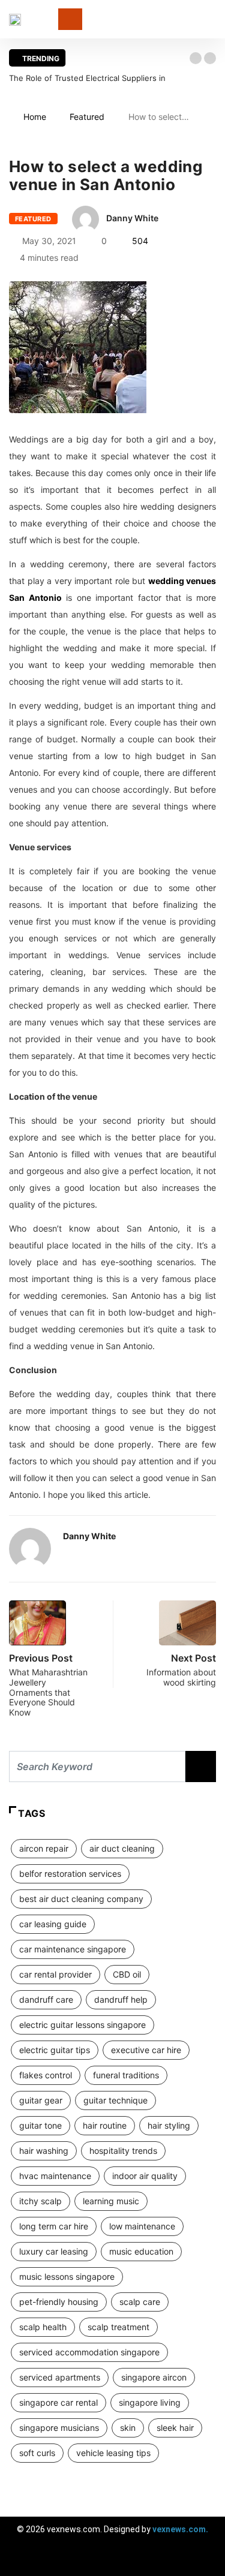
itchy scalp (40, 2201)
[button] (196, 58)
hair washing (44, 2151)
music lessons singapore (67, 2276)
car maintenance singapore (73, 1949)
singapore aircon (154, 2377)
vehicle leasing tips (113, 2453)
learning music (111, 2201)
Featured (87, 117)
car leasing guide (53, 1924)
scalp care (140, 2302)
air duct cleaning (122, 1848)
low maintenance (142, 2226)
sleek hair (175, 2428)
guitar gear (41, 2100)
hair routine (105, 2125)
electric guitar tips (55, 2050)
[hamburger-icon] (205, 2561)
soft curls (37, 2453)
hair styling (169, 2125)
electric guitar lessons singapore (82, 2025)
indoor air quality (145, 2176)
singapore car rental (58, 2402)
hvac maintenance (55, 2176)
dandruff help (121, 1999)
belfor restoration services (70, 1874)
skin (128, 2428)
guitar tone (40, 2125)
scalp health (43, 2327)
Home (35, 117)
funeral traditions (126, 2075)
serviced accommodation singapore (89, 2352)
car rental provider (55, 1974)
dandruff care (46, 1999)
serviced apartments (60, 2377)
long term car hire (54, 2226)
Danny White (132, 218)
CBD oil (127, 1974)
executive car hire (146, 2050)
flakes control (46, 2075)
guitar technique (115, 2100)
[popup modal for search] (213, 19)
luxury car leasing (54, 2251)
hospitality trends (123, 2151)
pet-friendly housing (59, 2302)
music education (141, 2251)
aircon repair (44, 1848)
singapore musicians (59, 2428)
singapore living (150, 2402)
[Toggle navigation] (70, 19)
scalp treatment (118, 2327)
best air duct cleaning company (81, 1899)
